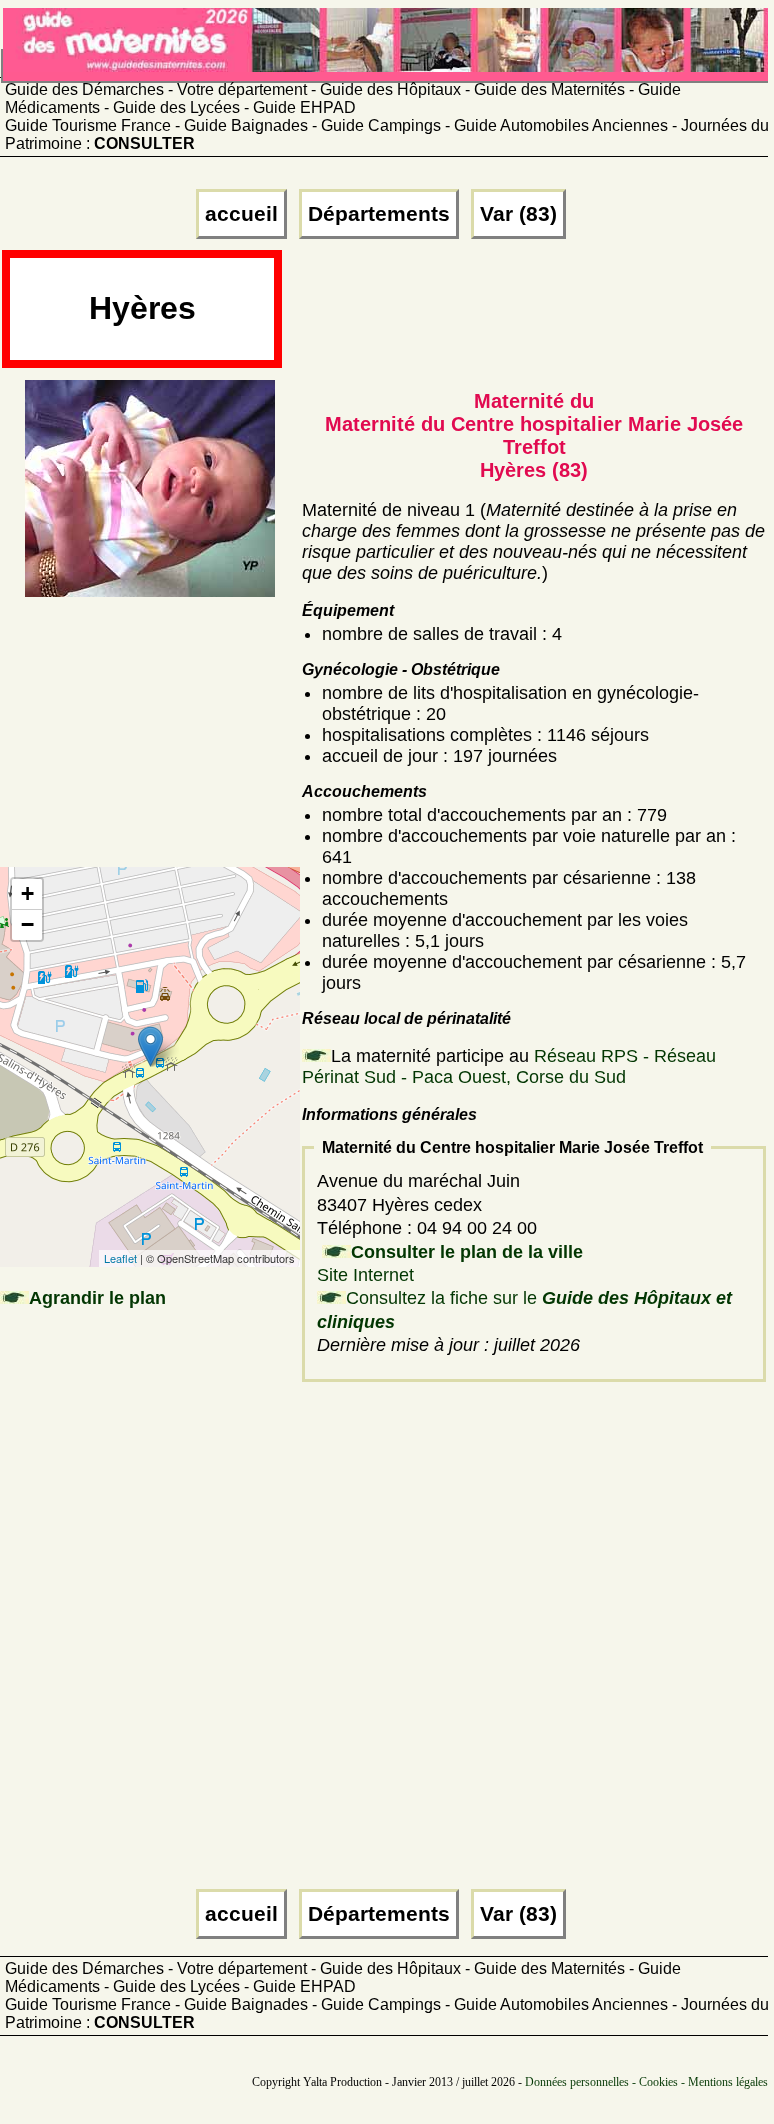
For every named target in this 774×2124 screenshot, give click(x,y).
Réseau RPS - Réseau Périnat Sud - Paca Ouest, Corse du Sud (509, 1066)
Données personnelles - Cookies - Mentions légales (646, 2082)
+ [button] (27, 893)
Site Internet (365, 1275)
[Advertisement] (525, 317)
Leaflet (120, 1258)
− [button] (27, 924)
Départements (379, 214)
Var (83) (518, 214)
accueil (241, 214)
